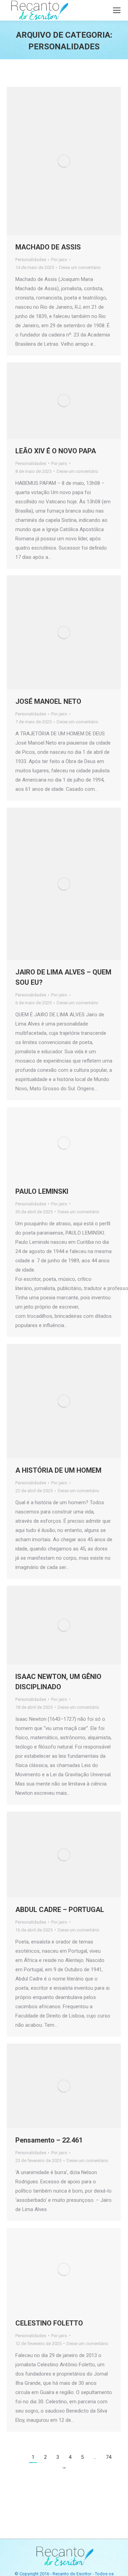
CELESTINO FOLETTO (49, 2323)
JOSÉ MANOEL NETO (48, 701)
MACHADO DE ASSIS (48, 247)
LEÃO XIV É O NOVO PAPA (56, 451)
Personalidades (31, 260)
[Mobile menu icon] (117, 10)
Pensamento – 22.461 (49, 2140)
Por (59, 260)
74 (109, 2457)
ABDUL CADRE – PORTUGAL (60, 1910)
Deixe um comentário (80, 267)
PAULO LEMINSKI (42, 1191)
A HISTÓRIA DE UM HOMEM (58, 1470)
